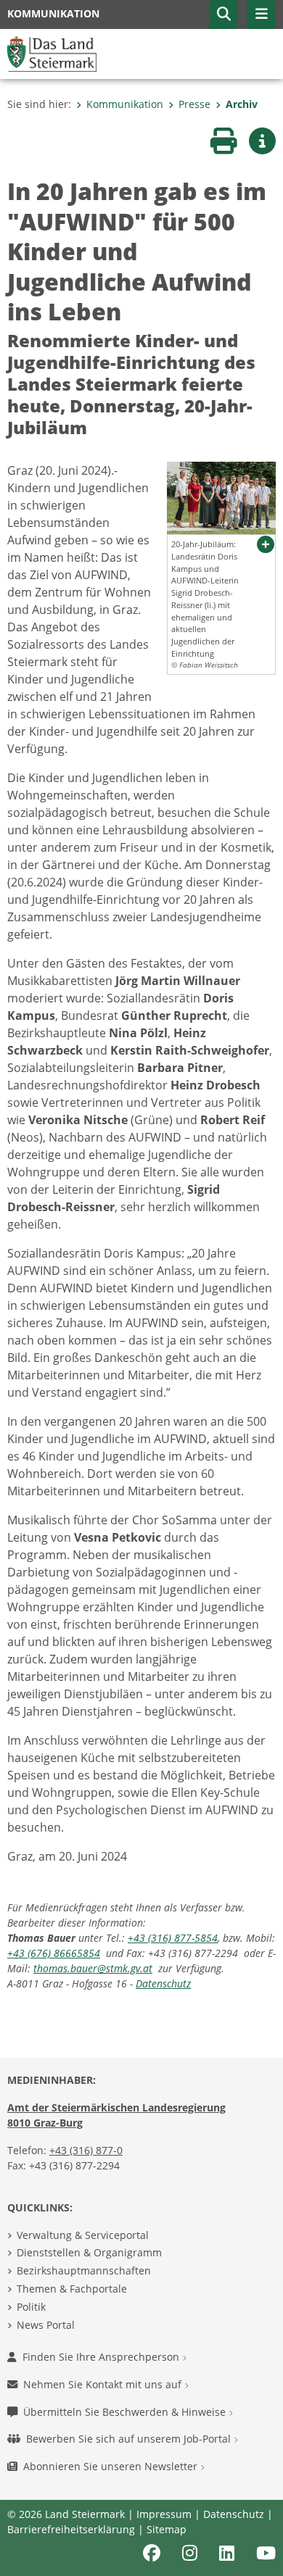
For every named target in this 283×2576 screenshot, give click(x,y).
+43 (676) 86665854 (54, 1953)
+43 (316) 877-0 (86, 2150)
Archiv (242, 104)
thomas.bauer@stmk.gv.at (93, 1968)
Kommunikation (125, 104)
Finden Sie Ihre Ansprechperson (102, 2357)
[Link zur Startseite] (52, 53)
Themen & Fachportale (72, 2289)
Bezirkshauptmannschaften (84, 2270)
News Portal (46, 2325)
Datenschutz (163, 1983)
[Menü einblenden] (261, 14)
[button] (223, 14)
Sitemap (167, 2529)
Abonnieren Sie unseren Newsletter (112, 2466)
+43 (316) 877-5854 (173, 1938)
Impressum (164, 2514)
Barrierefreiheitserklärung (71, 2529)
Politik (31, 2307)
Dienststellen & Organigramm (89, 2252)
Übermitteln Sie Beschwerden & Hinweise (126, 2412)
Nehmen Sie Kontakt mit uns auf (104, 2384)
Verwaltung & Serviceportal (83, 2235)
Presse (194, 104)
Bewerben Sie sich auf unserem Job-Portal (130, 2439)
